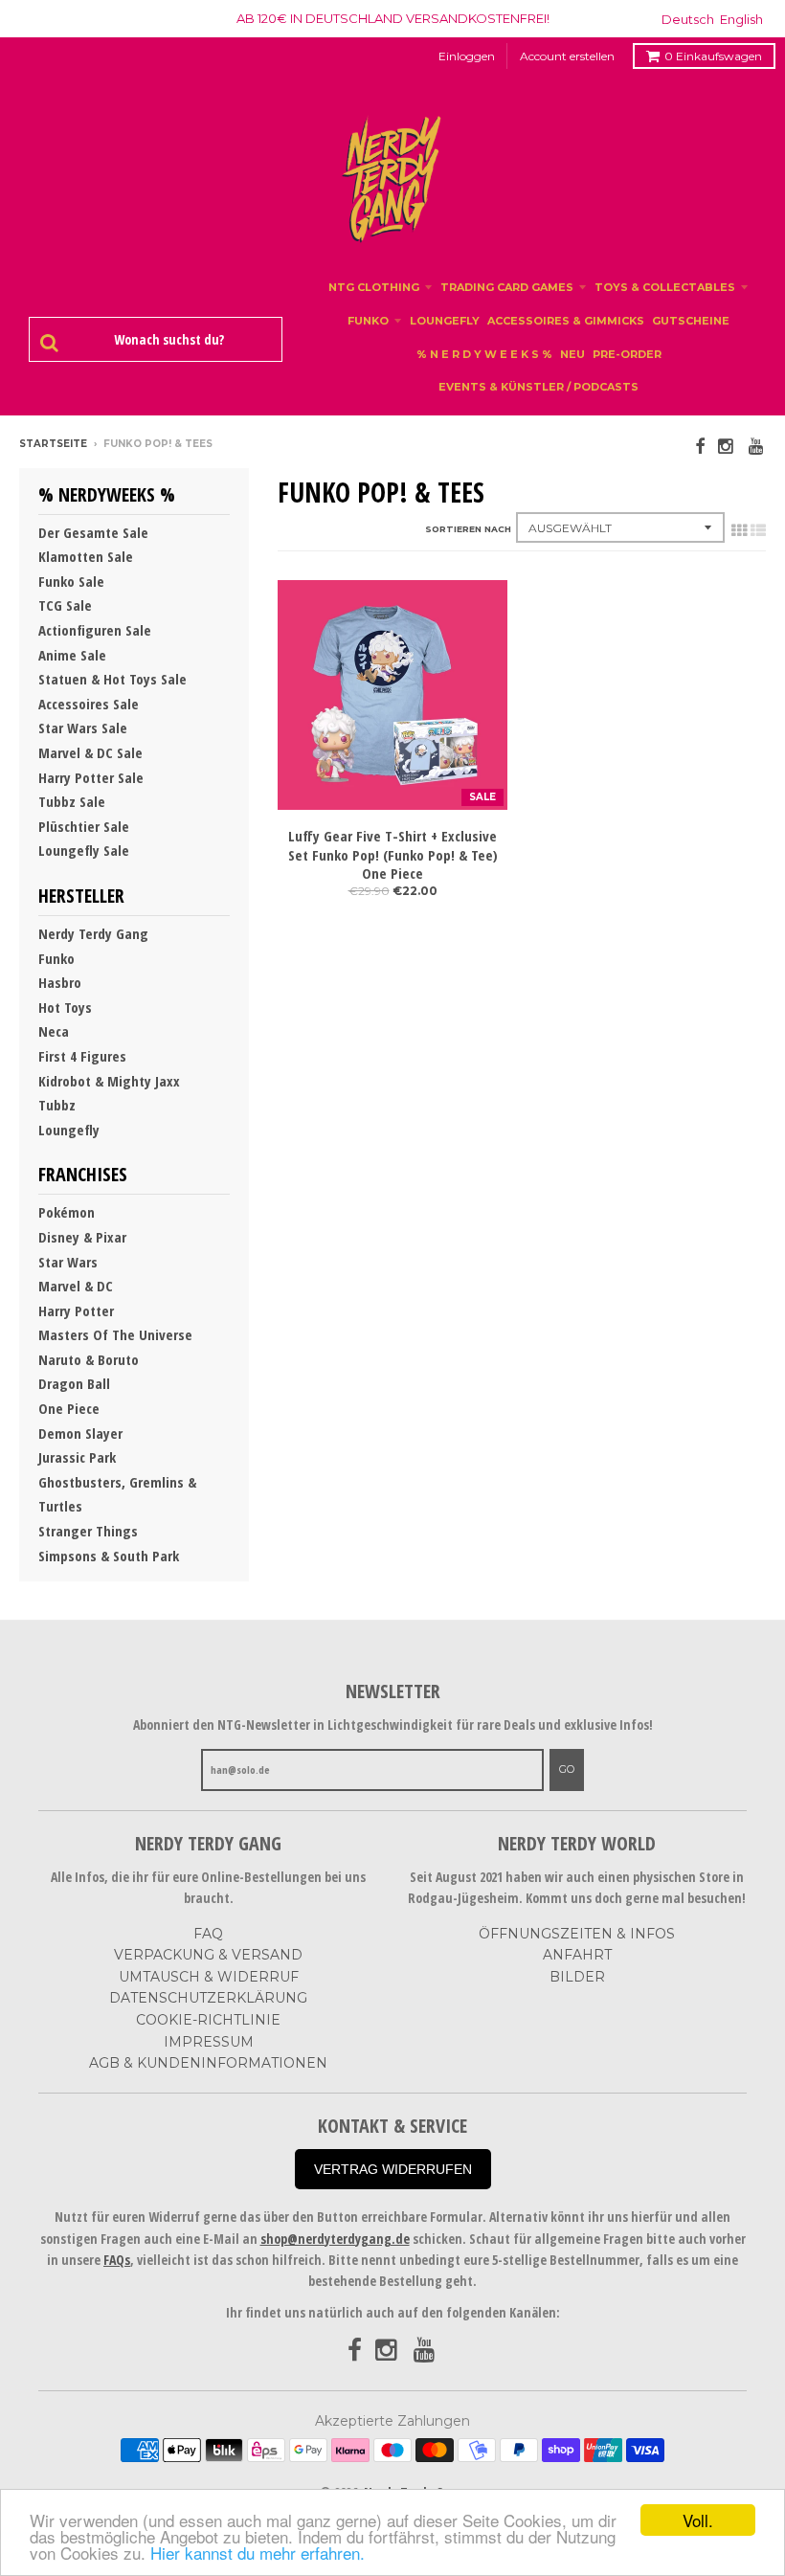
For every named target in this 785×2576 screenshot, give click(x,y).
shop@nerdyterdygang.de (335, 2239)
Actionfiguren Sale (95, 630)
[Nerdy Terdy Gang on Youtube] (757, 446)
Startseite (53, 444)
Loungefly (69, 1130)
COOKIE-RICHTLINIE (208, 2020)
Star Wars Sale (83, 728)
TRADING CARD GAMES (507, 287)
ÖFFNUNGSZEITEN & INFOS (577, 1934)
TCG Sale (65, 605)
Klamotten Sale (86, 556)
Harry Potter (76, 1310)
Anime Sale (72, 655)
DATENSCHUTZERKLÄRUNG (208, 1998)
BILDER (577, 1977)
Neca (54, 1031)
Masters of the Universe (115, 1334)
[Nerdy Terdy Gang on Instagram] (727, 446)
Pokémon (67, 1212)
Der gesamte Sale (93, 532)
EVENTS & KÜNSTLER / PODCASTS (538, 387)
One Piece (69, 1408)
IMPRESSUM (209, 2042)
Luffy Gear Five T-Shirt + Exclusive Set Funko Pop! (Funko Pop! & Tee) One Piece (393, 855)
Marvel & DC (76, 1286)
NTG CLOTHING (374, 287)
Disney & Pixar (82, 1237)
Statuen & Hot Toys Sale (112, 679)
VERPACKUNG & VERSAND (208, 1955)
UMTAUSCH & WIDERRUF (209, 1977)
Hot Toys (65, 1007)
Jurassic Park (77, 1457)
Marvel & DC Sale (90, 752)
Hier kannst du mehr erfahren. (258, 2553)
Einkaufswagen (713, 56)
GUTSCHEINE (691, 321)
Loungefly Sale (84, 850)
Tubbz (57, 1105)
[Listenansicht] (758, 530)
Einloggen (467, 56)
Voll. (698, 2520)
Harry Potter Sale (91, 777)
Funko (56, 958)
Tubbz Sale (72, 801)
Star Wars (68, 1262)
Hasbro (60, 982)
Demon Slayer (80, 1433)
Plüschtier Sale (84, 826)
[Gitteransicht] (739, 530)
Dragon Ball (74, 1383)
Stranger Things (88, 1531)
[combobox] (166, 340)
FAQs (117, 2260)
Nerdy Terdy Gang (93, 933)
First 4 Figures (82, 1056)
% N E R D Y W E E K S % (484, 354)
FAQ (208, 1934)
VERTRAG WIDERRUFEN (393, 2169)
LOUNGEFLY (445, 321)
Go (567, 1769)
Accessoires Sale (89, 704)
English (741, 19)
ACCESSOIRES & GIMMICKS (566, 321)
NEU (572, 354)
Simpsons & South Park (109, 1556)
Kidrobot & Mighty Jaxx (109, 1081)
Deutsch (688, 19)
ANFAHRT (577, 1955)
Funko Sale (71, 581)
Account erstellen (567, 56)
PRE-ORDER (627, 354)
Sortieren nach (468, 529)
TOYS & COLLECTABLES (665, 287)
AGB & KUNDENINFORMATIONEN (208, 2063)
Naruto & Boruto (89, 1359)
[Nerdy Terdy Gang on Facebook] (700, 446)
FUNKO (368, 321)
